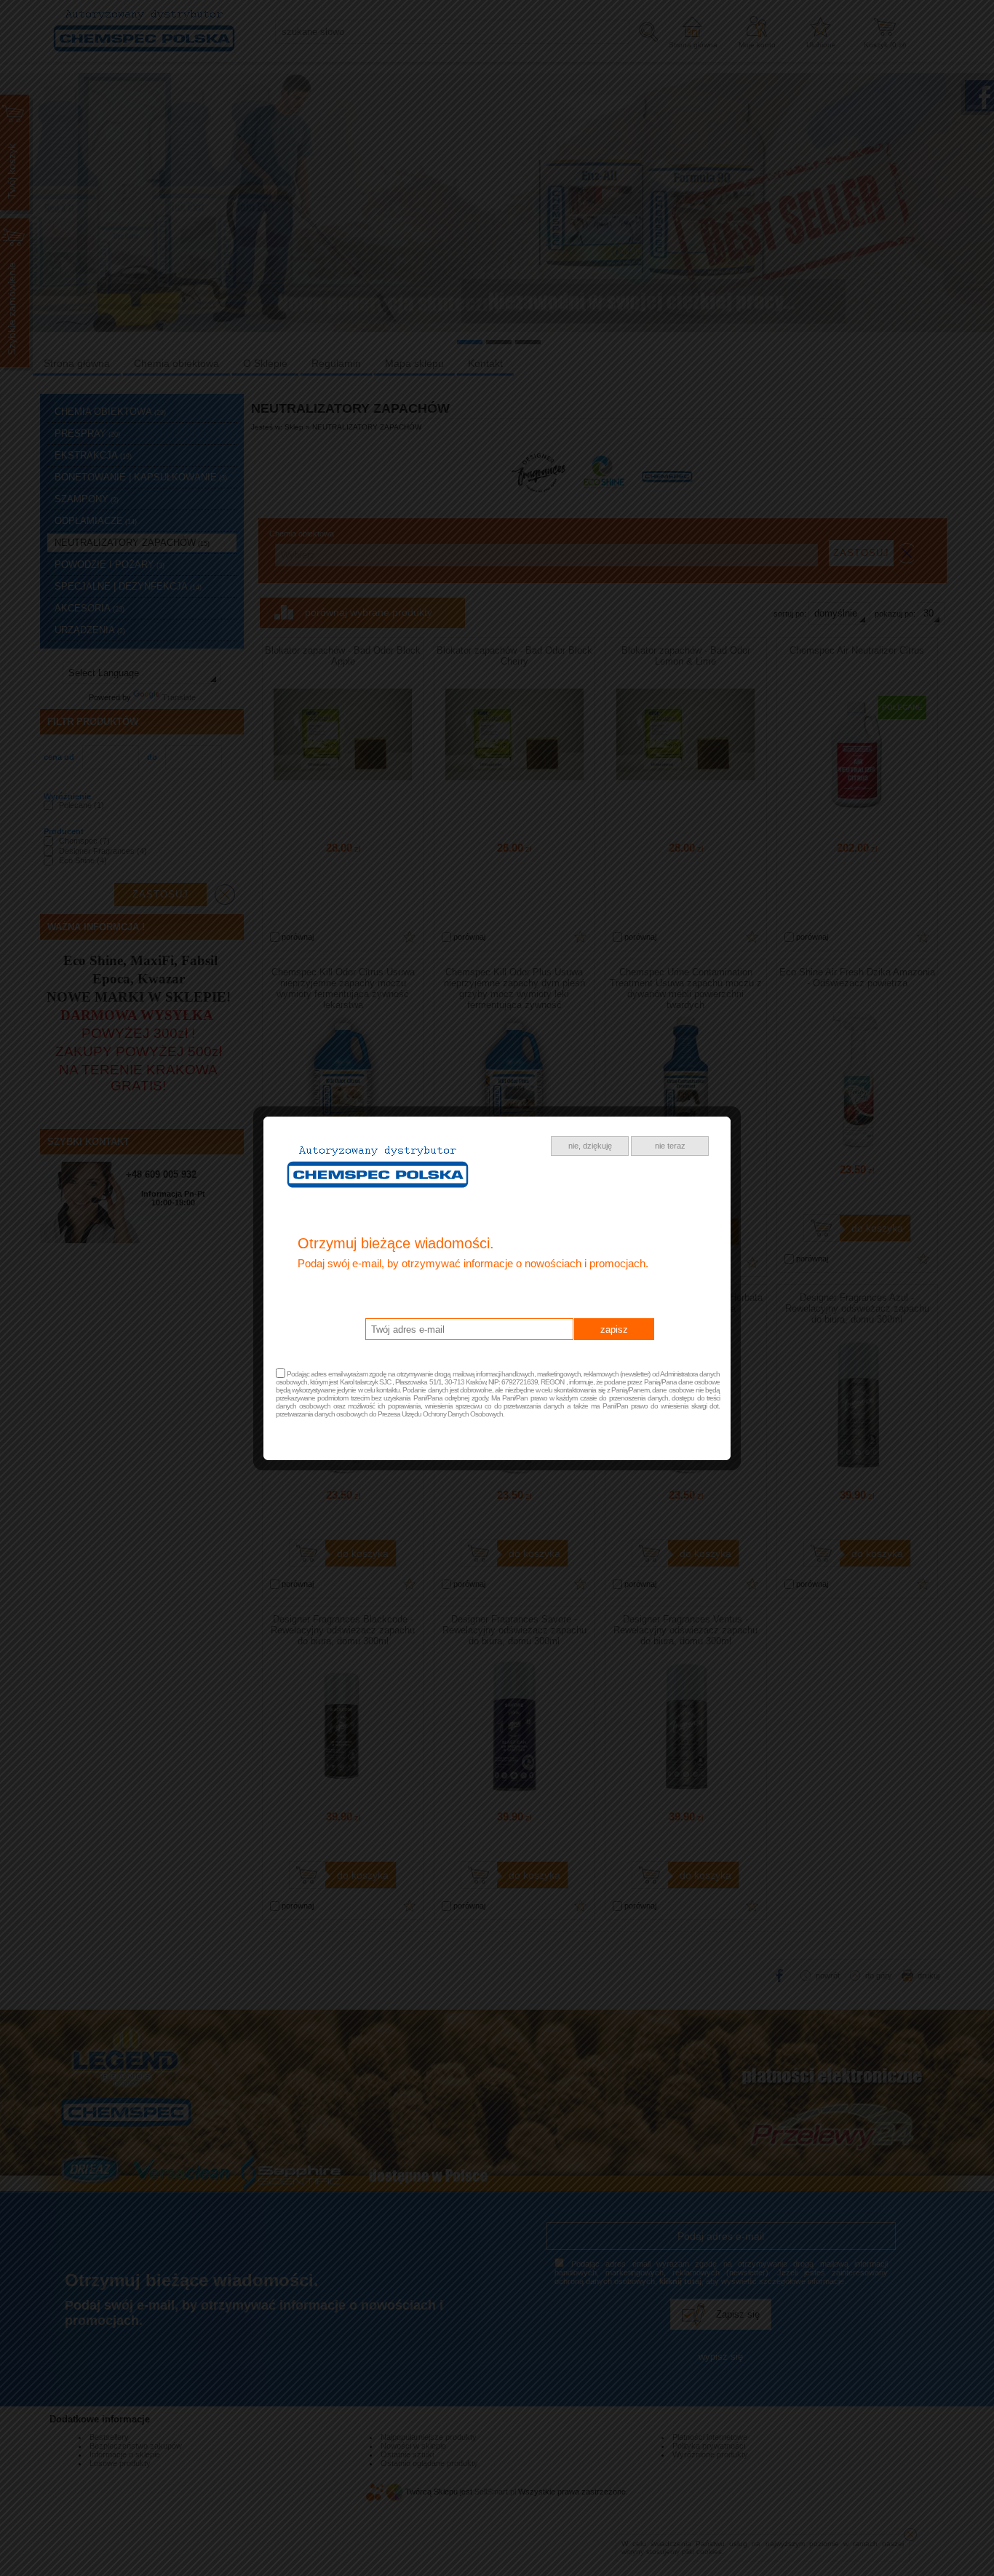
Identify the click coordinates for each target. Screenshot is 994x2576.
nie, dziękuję (590, 1146)
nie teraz (670, 1146)
